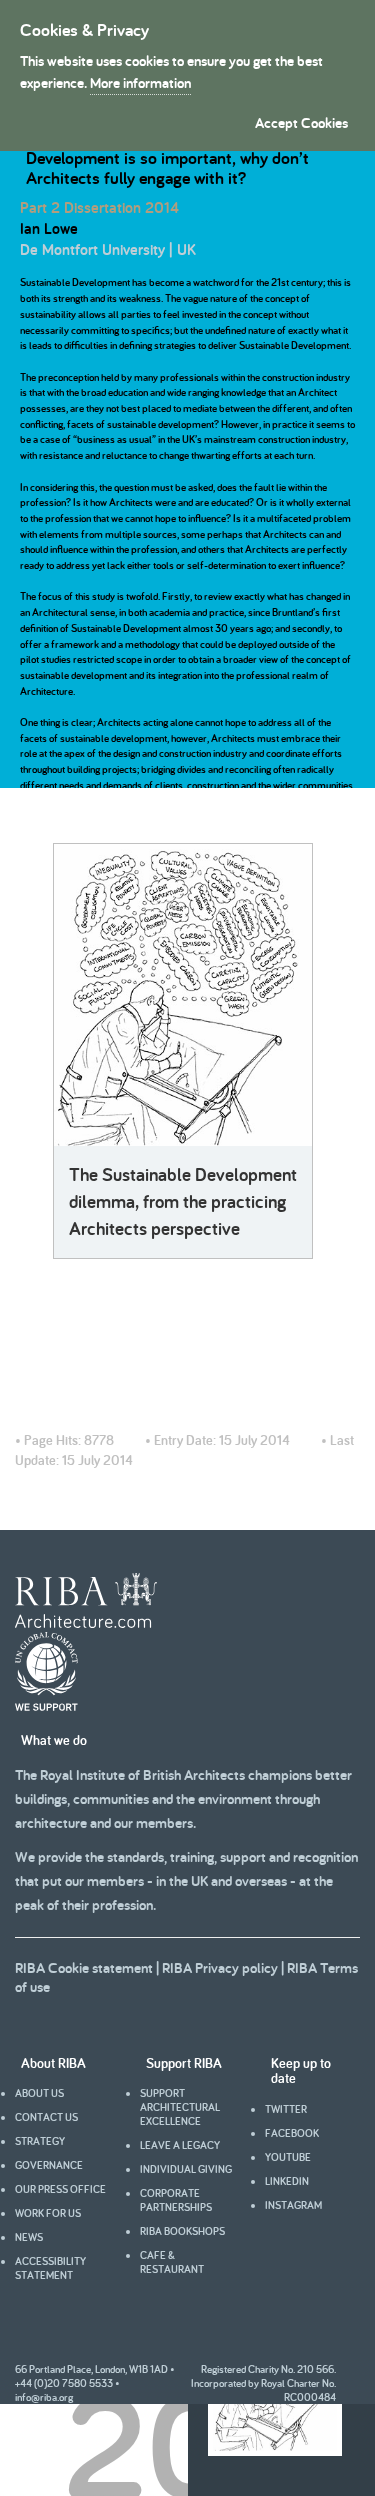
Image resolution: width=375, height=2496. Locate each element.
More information (140, 82)
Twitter (286, 2109)
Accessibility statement (50, 2268)
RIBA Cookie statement (84, 1967)
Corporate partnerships (176, 2200)
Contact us (46, 2117)
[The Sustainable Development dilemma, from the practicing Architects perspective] (183, 995)
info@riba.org (44, 2397)
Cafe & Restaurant (172, 2262)
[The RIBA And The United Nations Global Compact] (46, 1706)
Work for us (48, 2213)
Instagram (293, 2205)
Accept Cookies (301, 122)
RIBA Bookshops (182, 2231)
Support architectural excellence (180, 2107)
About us (39, 2093)
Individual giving (186, 2169)
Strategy (40, 2141)
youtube (288, 2157)
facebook (292, 2133)
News (29, 2237)
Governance (49, 2165)
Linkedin (287, 2181)
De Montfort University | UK (108, 249)
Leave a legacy (180, 2145)
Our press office (60, 2189)
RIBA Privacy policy (220, 1967)
